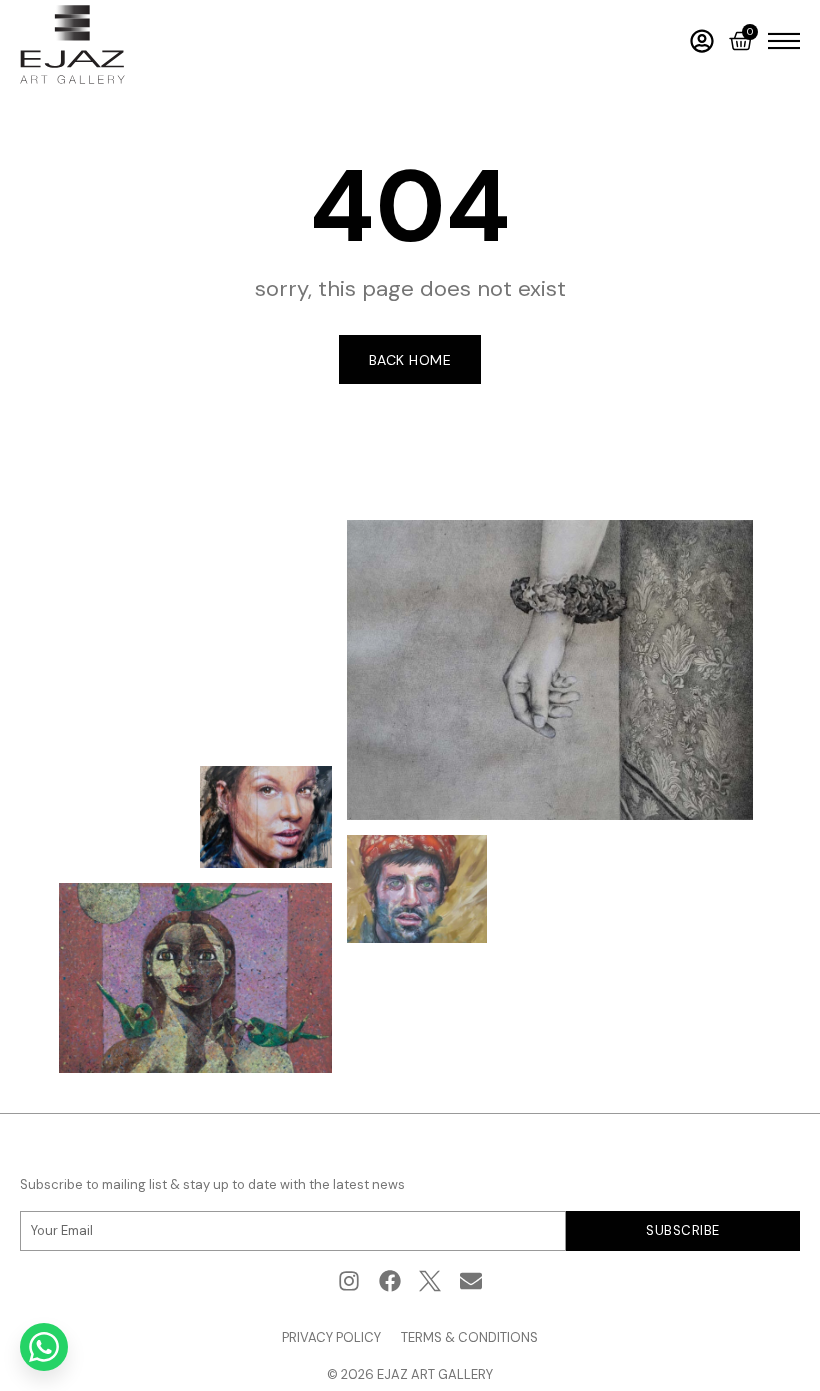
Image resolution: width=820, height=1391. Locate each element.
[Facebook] (389, 1281)
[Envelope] (471, 1281)
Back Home (410, 360)
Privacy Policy (331, 1337)
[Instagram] (348, 1281)
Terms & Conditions (469, 1337)
